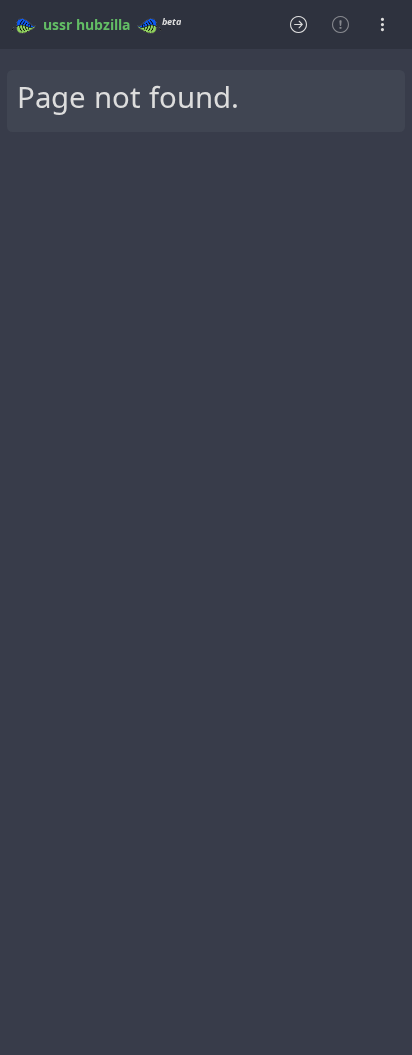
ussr (57, 24)
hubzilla (103, 24)
